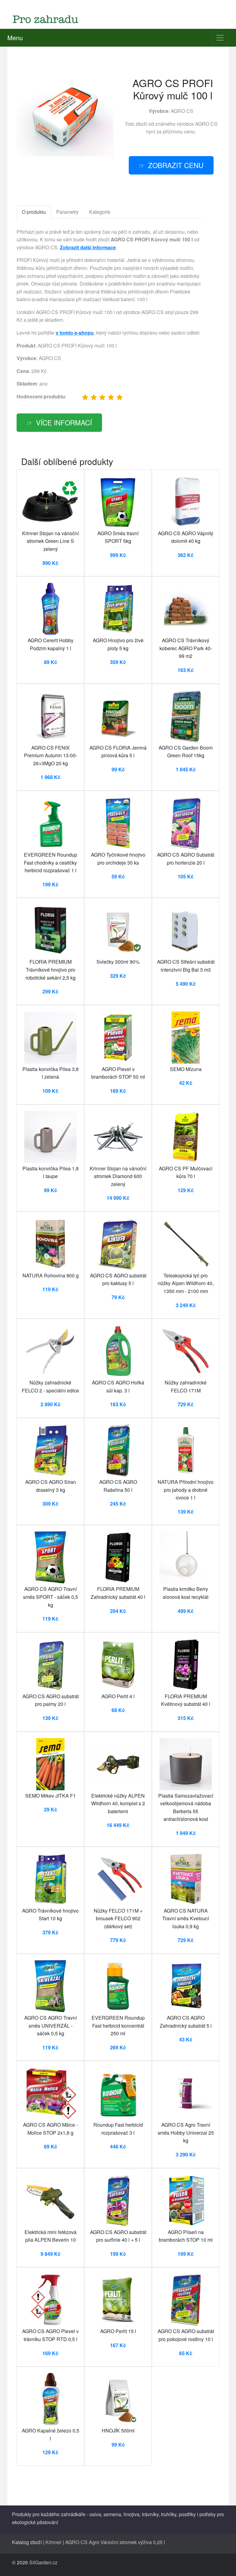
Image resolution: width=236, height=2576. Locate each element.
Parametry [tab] (67, 212)
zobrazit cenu (176, 165)
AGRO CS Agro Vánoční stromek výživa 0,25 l (115, 2542)
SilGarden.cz (43, 2562)
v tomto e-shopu (75, 333)
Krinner (53, 2542)
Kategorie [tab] (100, 212)
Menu (15, 38)
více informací (64, 422)
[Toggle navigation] (220, 38)
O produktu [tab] (34, 212)
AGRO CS (182, 111)
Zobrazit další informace (88, 247)
